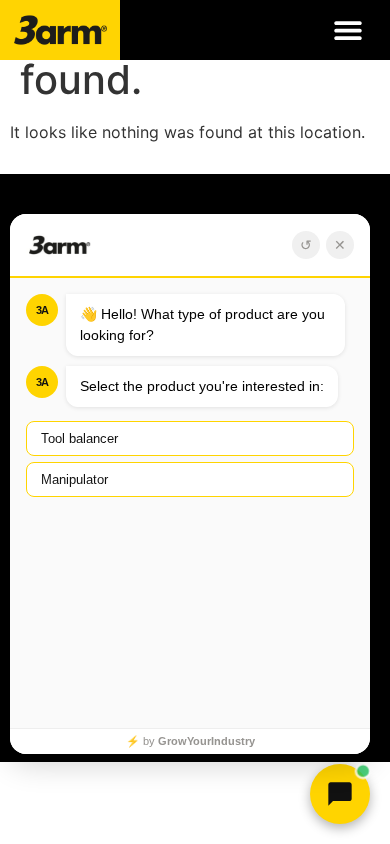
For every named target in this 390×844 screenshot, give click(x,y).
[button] (347, 30)
